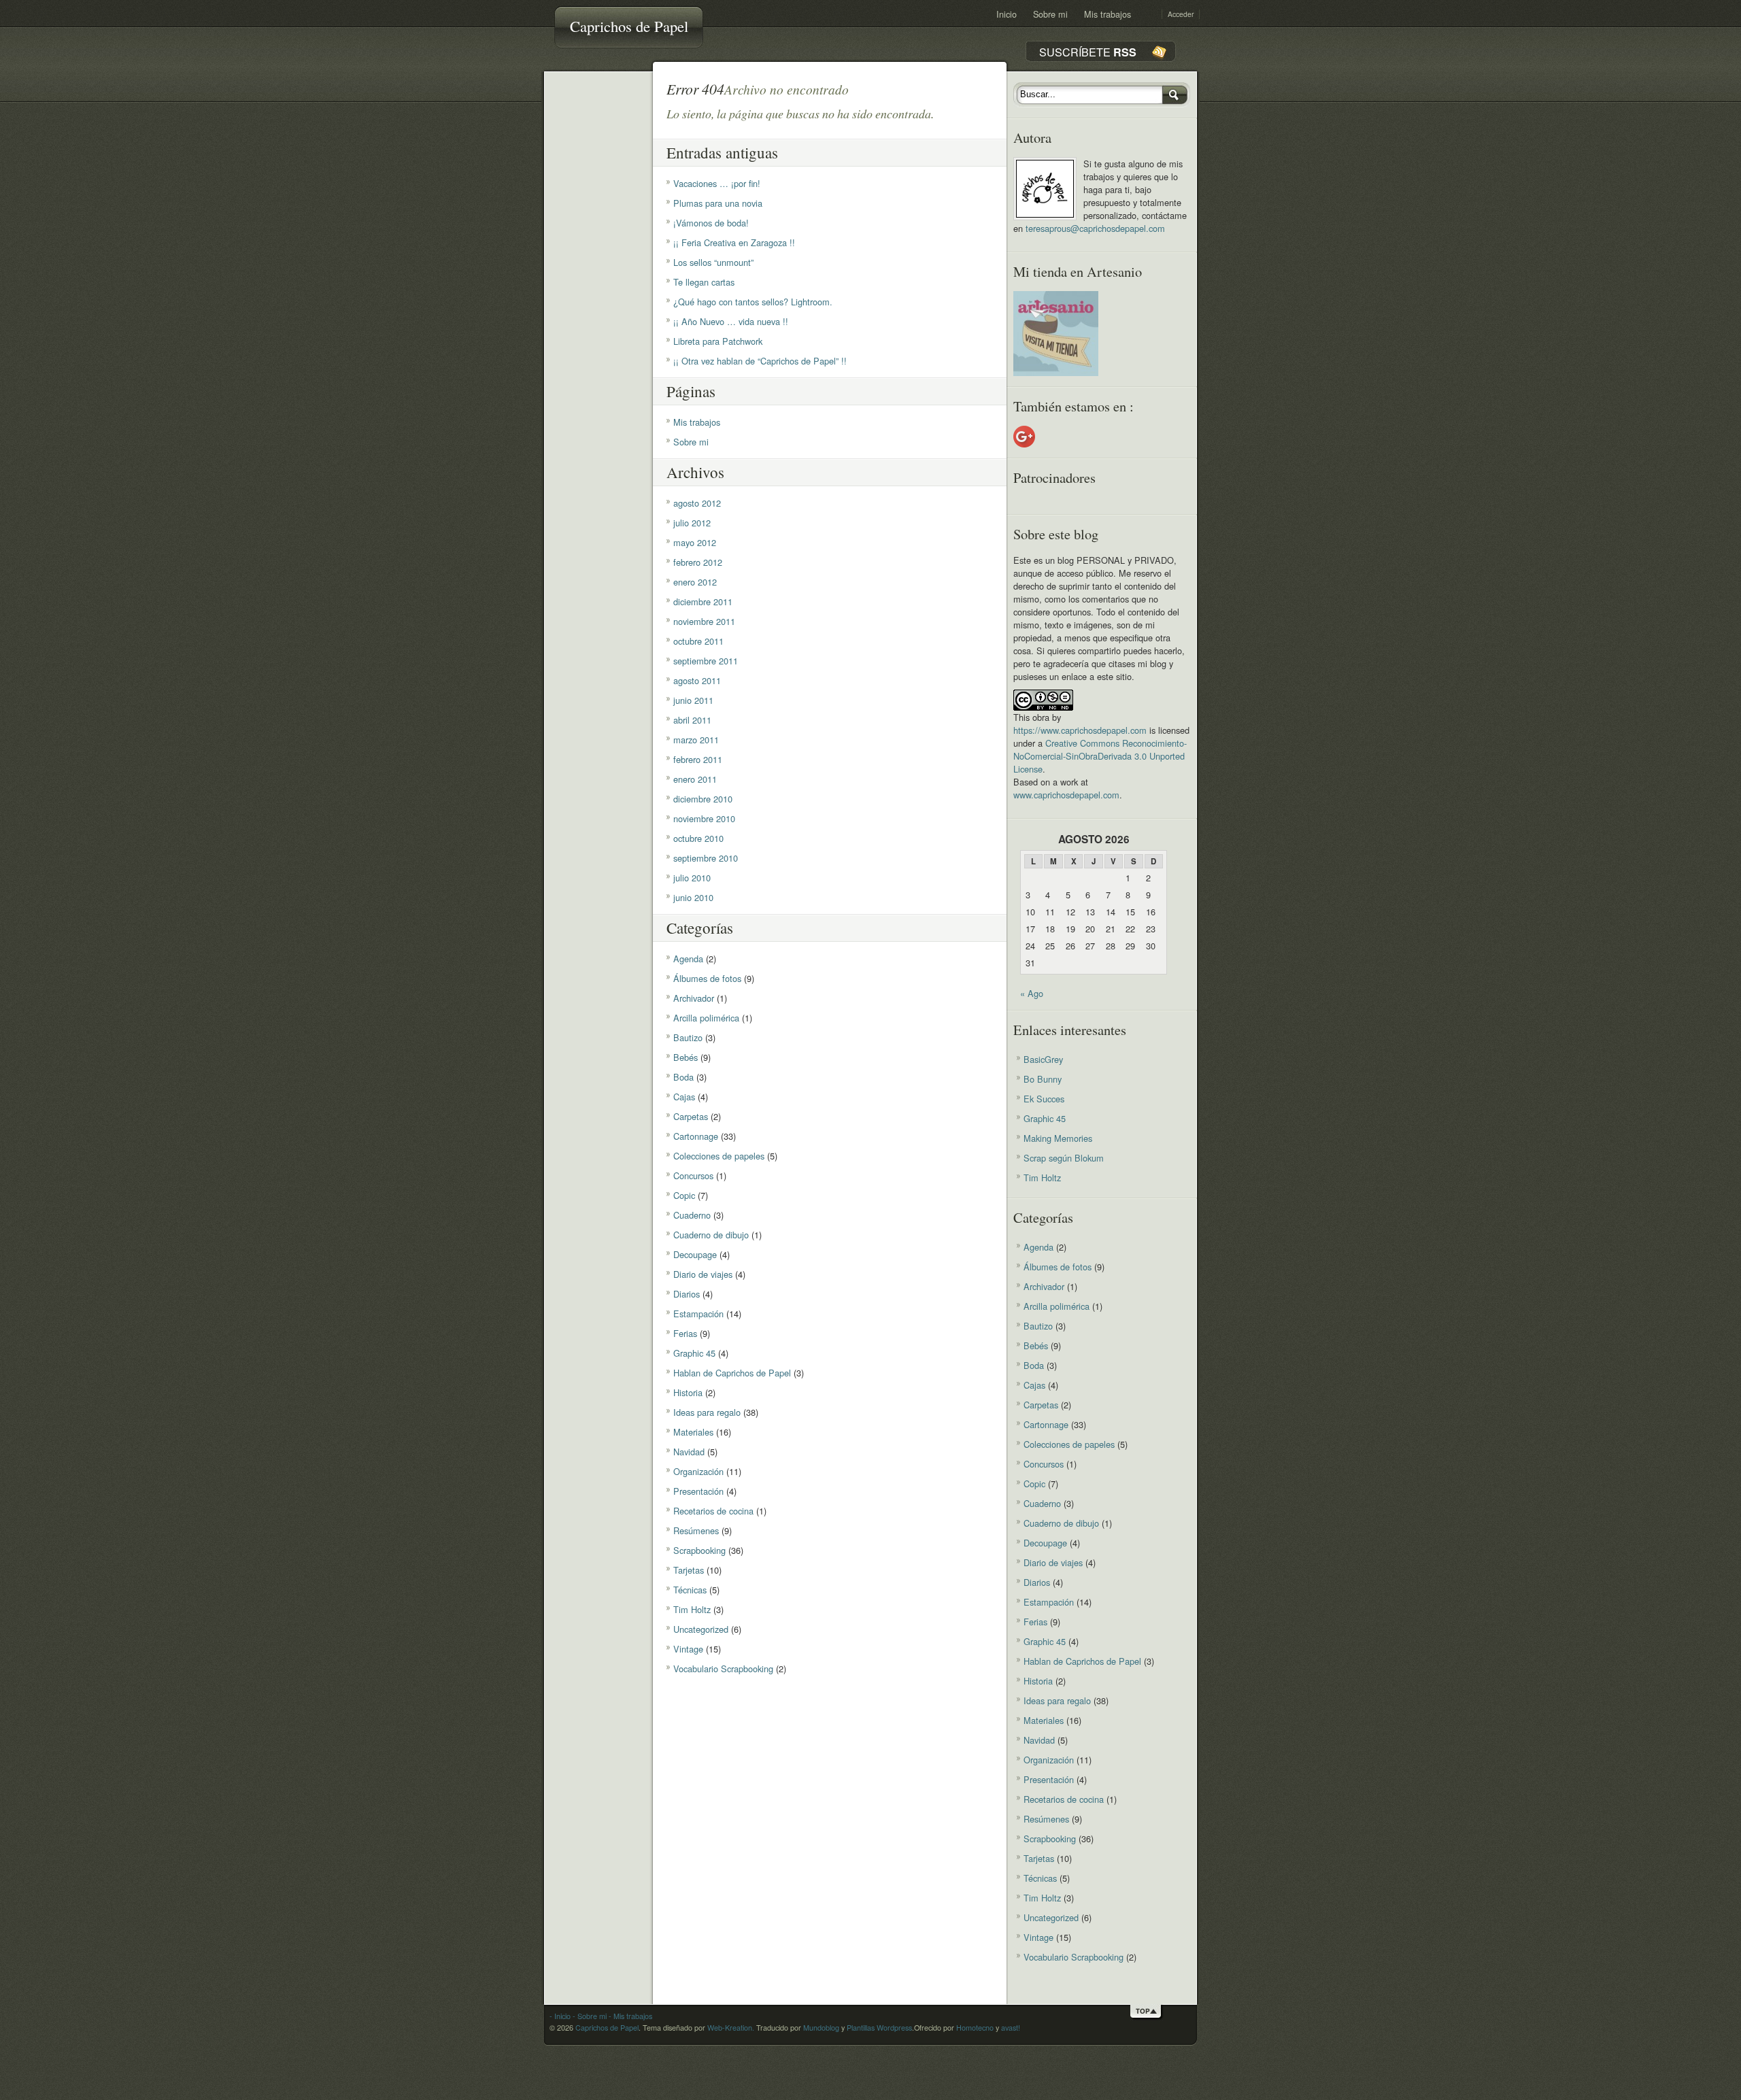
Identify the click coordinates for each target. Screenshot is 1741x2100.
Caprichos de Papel (629, 26)
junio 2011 (693, 700)
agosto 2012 (697, 503)
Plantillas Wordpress (879, 2028)
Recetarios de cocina (713, 1511)
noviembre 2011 (704, 621)
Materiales (693, 1432)
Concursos (693, 1175)
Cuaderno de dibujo (711, 1235)
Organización (698, 1471)
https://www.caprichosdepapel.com (1080, 730)
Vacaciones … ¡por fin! (717, 183)
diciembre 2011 (703, 602)
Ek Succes (1044, 1099)
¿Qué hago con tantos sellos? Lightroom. (753, 302)
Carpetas (691, 1116)
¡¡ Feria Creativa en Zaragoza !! (734, 242)
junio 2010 (693, 897)
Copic (684, 1195)
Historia (688, 1392)
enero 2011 (695, 779)
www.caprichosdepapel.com (1066, 795)
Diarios (687, 1294)
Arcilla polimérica (706, 1018)
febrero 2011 (698, 759)
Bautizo (688, 1037)
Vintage (688, 1649)
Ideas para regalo (707, 1412)
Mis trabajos (1108, 14)
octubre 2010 (698, 838)
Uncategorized (701, 1629)
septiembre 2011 (706, 661)
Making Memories (1058, 1138)
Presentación (698, 1491)
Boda (683, 1077)
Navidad (689, 1452)
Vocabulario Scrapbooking (723, 1669)
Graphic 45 (694, 1353)
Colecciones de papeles (719, 1156)
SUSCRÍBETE (1088, 52)
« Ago (1032, 993)
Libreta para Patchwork (718, 341)
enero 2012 (695, 582)
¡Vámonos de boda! (711, 223)
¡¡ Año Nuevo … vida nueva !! (731, 321)
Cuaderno (692, 1215)
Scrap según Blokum (1064, 1158)
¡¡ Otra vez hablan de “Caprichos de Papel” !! (760, 361)
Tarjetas (689, 1570)
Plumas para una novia (718, 203)
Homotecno (975, 2028)
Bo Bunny (1043, 1079)
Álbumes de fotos (707, 978)
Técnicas (690, 1590)
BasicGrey (1043, 1059)
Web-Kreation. (731, 2028)
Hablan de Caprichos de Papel (732, 1373)
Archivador (694, 998)
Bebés (686, 1057)
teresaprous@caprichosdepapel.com (1095, 228)
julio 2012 (692, 523)
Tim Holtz (692, 1609)
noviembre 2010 (704, 818)
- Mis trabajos (629, 2016)
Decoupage (695, 1254)
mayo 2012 (695, 542)
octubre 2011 (698, 641)
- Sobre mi (589, 2016)
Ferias (685, 1333)
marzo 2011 (696, 740)
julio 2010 (692, 878)
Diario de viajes (703, 1274)
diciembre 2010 (703, 799)
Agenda (688, 959)
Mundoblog (821, 2028)
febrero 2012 (698, 562)
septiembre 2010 (706, 858)
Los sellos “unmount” (713, 262)
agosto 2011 (697, 680)
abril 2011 (692, 720)
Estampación (698, 1314)
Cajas (684, 1097)
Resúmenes (696, 1530)
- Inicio (560, 2016)
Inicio (1007, 14)
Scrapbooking (699, 1550)
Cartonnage (696, 1136)
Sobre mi (1050, 14)
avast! (1011, 2028)
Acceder (1181, 14)
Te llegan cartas (704, 282)
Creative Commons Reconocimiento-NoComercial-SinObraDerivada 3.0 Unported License (1100, 756)
